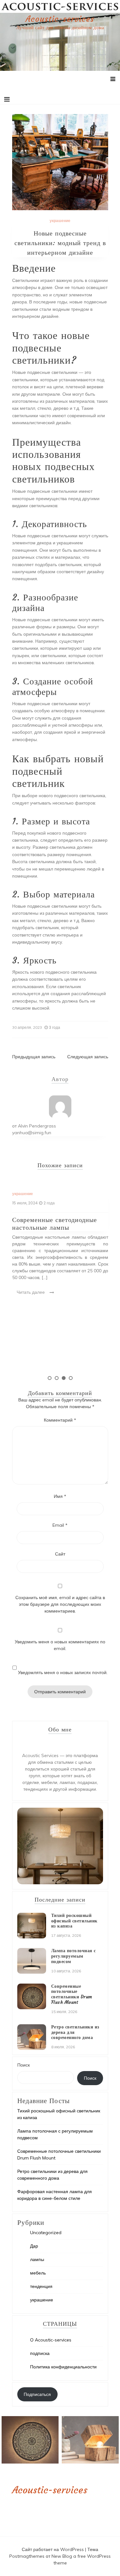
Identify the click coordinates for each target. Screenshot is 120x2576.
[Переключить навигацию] (7, 99)
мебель (38, 2273)
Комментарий (60, 1420)
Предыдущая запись (34, 1057)
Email (60, 1525)
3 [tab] (64, 1378)
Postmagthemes (28, 2556)
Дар (34, 2246)
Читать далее (31, 1292)
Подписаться (37, 2394)
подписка (40, 2353)
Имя (60, 1496)
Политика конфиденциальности (63, 2367)
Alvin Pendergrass (37, 1126)
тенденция (41, 2286)
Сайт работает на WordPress (53, 2549)
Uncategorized (46, 2233)
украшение (60, 221)
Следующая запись (88, 1057)
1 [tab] (50, 1378)
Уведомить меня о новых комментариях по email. (60, 1645)
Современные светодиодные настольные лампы (55, 1223)
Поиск (24, 2065)
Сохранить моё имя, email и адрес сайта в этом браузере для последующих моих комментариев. (60, 1604)
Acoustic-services (60, 19)
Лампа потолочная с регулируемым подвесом (74, 1956)
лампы (37, 2259)
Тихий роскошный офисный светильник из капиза (74, 1921)
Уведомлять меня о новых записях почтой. (63, 1672)
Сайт (60, 1554)
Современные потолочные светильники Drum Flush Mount (72, 1994)
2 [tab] (57, 1378)
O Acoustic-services (51, 2340)
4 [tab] (71, 1378)
